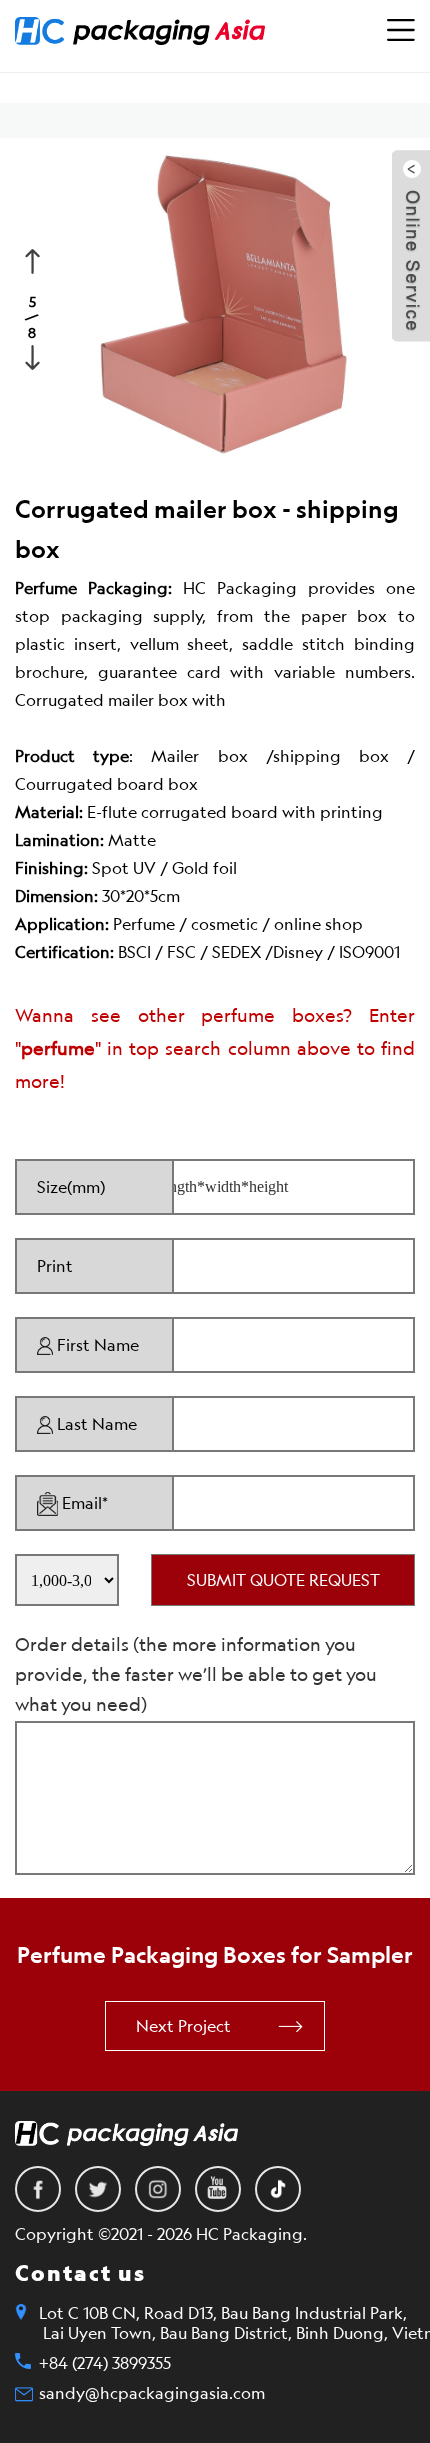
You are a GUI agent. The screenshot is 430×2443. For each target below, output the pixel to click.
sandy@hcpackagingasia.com (152, 2393)
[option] (215, 306)
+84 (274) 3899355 (105, 2363)
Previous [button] (35, 259)
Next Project (183, 2026)
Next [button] (35, 355)
